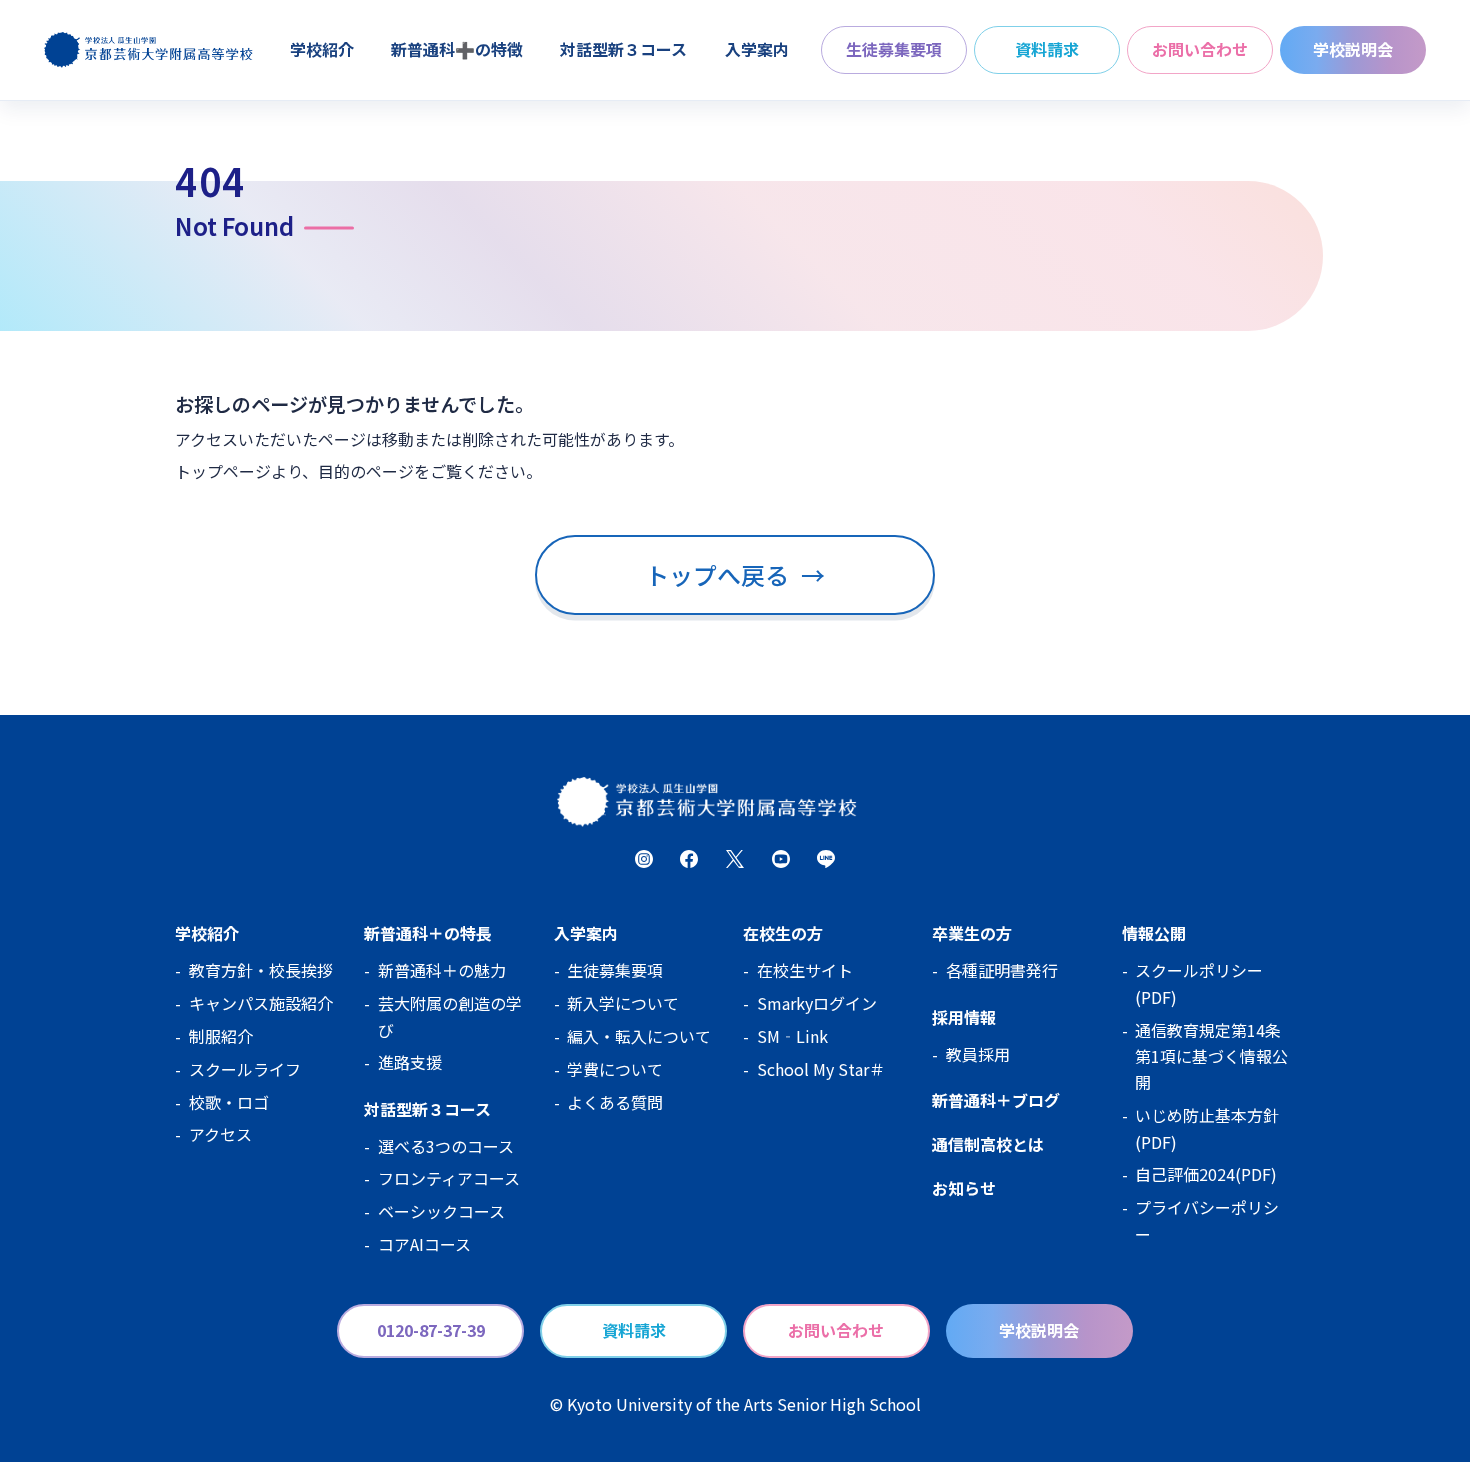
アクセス (220, 1134)
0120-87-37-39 (431, 1330)
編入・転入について (639, 1036)
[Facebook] (689, 859)
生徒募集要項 (894, 49)
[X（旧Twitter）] (735, 859)
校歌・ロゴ (229, 1102)
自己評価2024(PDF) (1206, 1174)
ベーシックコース (441, 1211)
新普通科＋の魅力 (442, 970)
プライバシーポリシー (1207, 1220)
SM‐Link (792, 1036)
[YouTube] (781, 859)
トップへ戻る (734, 574)
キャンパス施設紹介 (261, 1003)
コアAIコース (424, 1244)
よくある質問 (615, 1102)
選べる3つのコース (446, 1146)
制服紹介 (221, 1036)
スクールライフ (245, 1069)
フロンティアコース (449, 1178)
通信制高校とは (988, 1144)
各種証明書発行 (1002, 970)
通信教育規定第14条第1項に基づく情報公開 (1211, 1056)
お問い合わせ (1200, 49)
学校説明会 (1353, 49)
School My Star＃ (821, 1069)
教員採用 (978, 1054)
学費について (615, 1069)
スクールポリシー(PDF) (1199, 983)
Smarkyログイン (817, 1003)
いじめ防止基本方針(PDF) (1207, 1128)
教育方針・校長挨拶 (261, 970)
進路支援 (410, 1062)
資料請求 (1047, 49)
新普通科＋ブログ (996, 1100)
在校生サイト (805, 970)
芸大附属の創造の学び (450, 1016)
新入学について (623, 1003)
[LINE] (826, 859)
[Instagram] (644, 859)
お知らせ (964, 1188)
